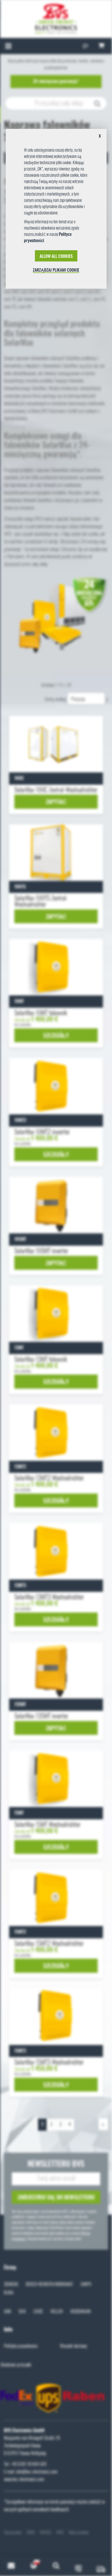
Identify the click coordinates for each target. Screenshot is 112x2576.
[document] (56, 211)
